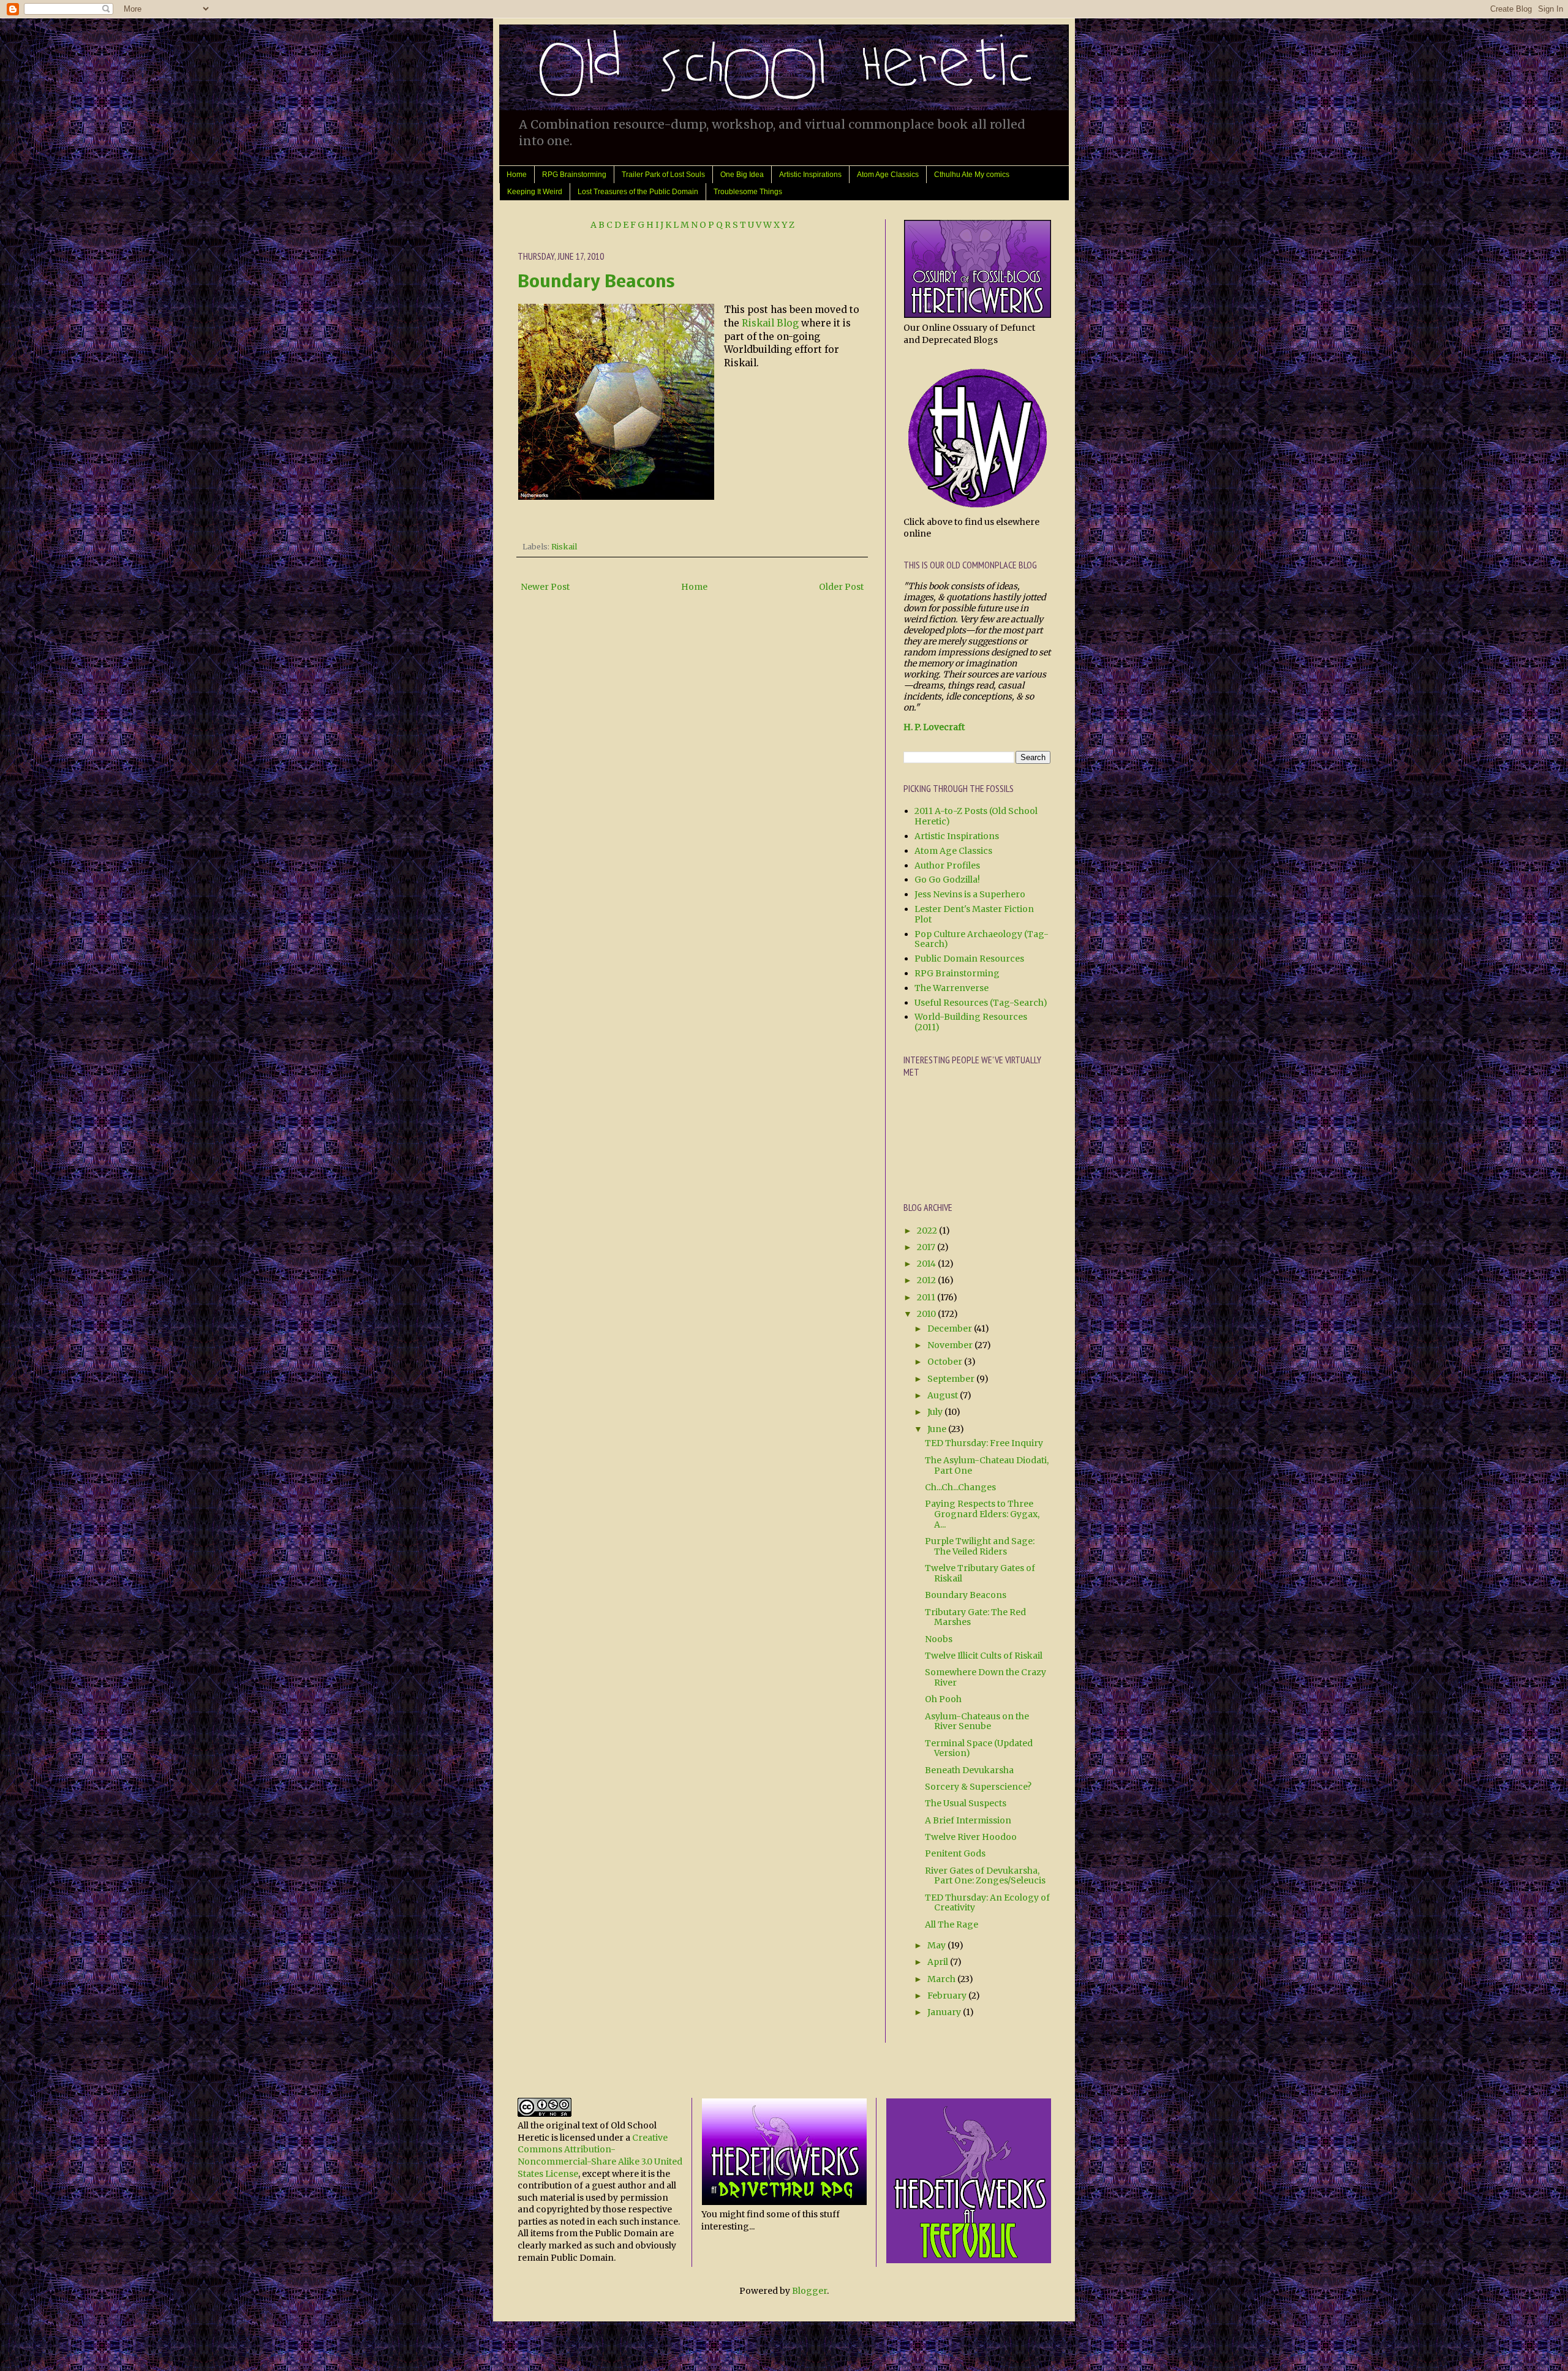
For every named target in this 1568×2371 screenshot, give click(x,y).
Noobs (939, 1639)
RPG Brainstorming (574, 175)
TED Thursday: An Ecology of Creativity (987, 1903)
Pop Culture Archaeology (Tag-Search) (982, 939)
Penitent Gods (955, 1853)
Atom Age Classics (888, 175)
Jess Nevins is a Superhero (970, 894)
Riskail (564, 547)
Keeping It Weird (535, 192)
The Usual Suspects (966, 1803)
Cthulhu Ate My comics (972, 175)
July (936, 1412)
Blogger (809, 2291)
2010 (927, 1314)
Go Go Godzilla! (947, 880)
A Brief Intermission (968, 1820)
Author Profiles (947, 865)
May (937, 1945)
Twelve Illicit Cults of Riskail (984, 1656)
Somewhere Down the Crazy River (986, 1677)
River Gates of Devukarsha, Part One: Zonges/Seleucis (985, 1876)
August (944, 1395)
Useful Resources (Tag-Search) (981, 1003)
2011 (927, 1297)
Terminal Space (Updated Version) (979, 1748)
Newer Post (545, 587)
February (948, 1996)
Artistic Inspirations (810, 175)
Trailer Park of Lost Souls (663, 175)
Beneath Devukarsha (969, 1770)
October (946, 1362)
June (938, 1429)
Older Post (841, 587)
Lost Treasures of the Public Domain (638, 192)
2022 (928, 1231)
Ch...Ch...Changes (960, 1487)
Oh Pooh (943, 1699)
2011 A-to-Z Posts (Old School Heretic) (976, 816)
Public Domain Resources (969, 959)
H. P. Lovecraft (934, 727)
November (951, 1345)
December (951, 1329)
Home (517, 175)
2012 (927, 1280)
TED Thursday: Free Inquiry (984, 1443)
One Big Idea (742, 175)
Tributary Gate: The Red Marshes (975, 1617)
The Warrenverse (952, 988)
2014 (927, 1264)
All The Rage (952, 1924)
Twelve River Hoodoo (971, 1837)
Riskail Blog (770, 323)
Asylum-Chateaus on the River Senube (977, 1721)
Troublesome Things (748, 192)
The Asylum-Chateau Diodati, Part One (987, 1465)
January (945, 2012)
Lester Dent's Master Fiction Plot (974, 914)
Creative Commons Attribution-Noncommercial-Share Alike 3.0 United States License (600, 2156)
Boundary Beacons (596, 283)
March (942, 1979)
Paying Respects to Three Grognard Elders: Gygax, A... (982, 1514)
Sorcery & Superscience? (978, 1787)
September (952, 1379)
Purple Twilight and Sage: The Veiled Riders (980, 1546)
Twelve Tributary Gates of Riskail (980, 1573)
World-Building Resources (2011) (971, 1022)
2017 (927, 1247)
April (939, 1962)
